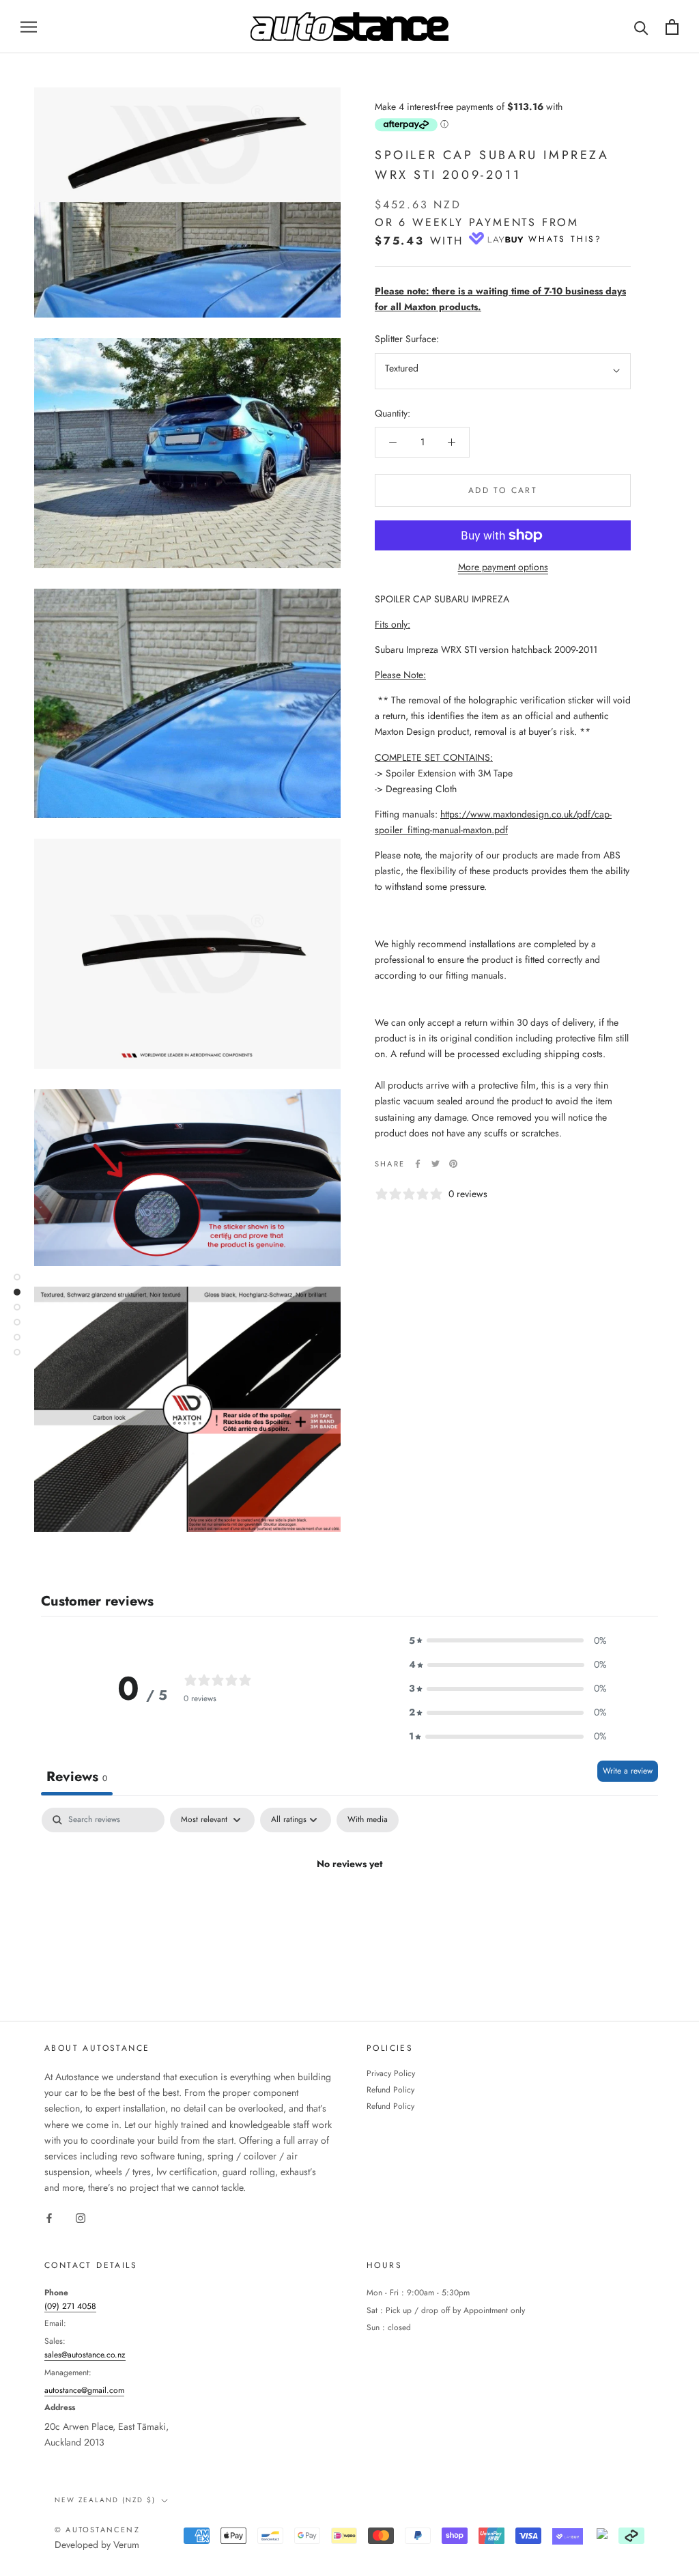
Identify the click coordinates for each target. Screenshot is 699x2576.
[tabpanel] (349, 1910)
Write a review (628, 1771)
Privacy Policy (391, 2073)
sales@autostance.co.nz (85, 2355)
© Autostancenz (97, 2530)
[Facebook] (418, 1164)
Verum (126, 2545)
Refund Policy (390, 2090)
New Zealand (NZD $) (105, 2500)
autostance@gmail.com (84, 2390)
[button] (508, 1641)
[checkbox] (368, 1820)
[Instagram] (81, 2217)
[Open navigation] (29, 26)
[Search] (641, 27)
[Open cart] (672, 27)
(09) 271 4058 (70, 2306)
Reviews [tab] (77, 1777)
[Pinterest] (453, 1164)
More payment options (503, 567)
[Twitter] (436, 1164)
